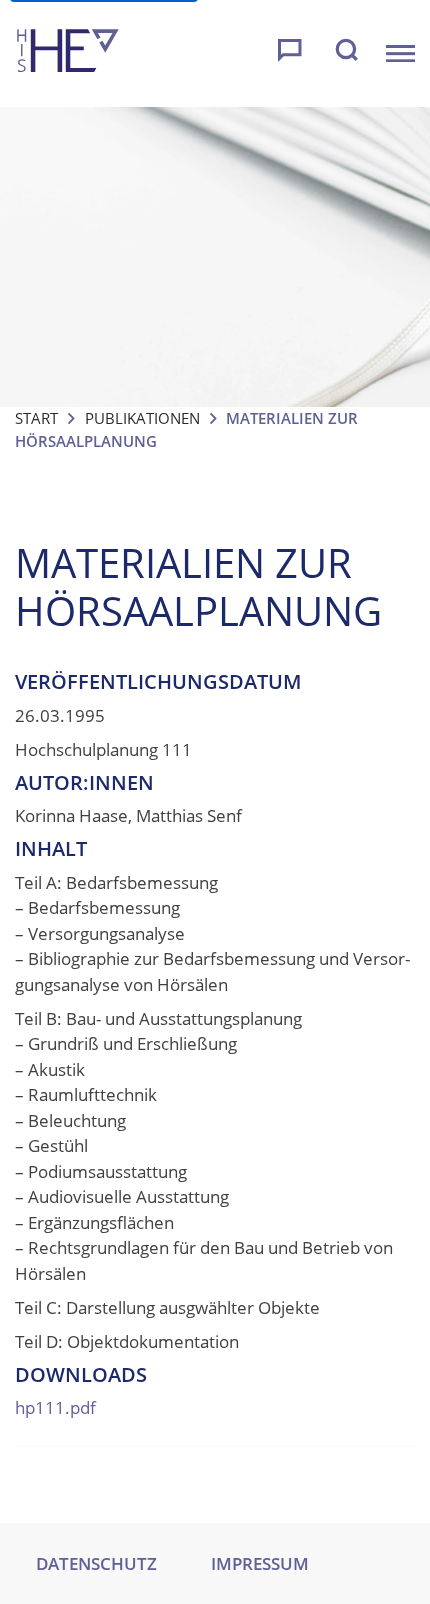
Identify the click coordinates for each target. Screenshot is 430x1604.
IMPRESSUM (260, 1563)
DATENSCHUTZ (96, 1563)
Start (36, 418)
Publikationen (142, 418)
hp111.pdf (55, 1407)
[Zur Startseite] (68, 53)
